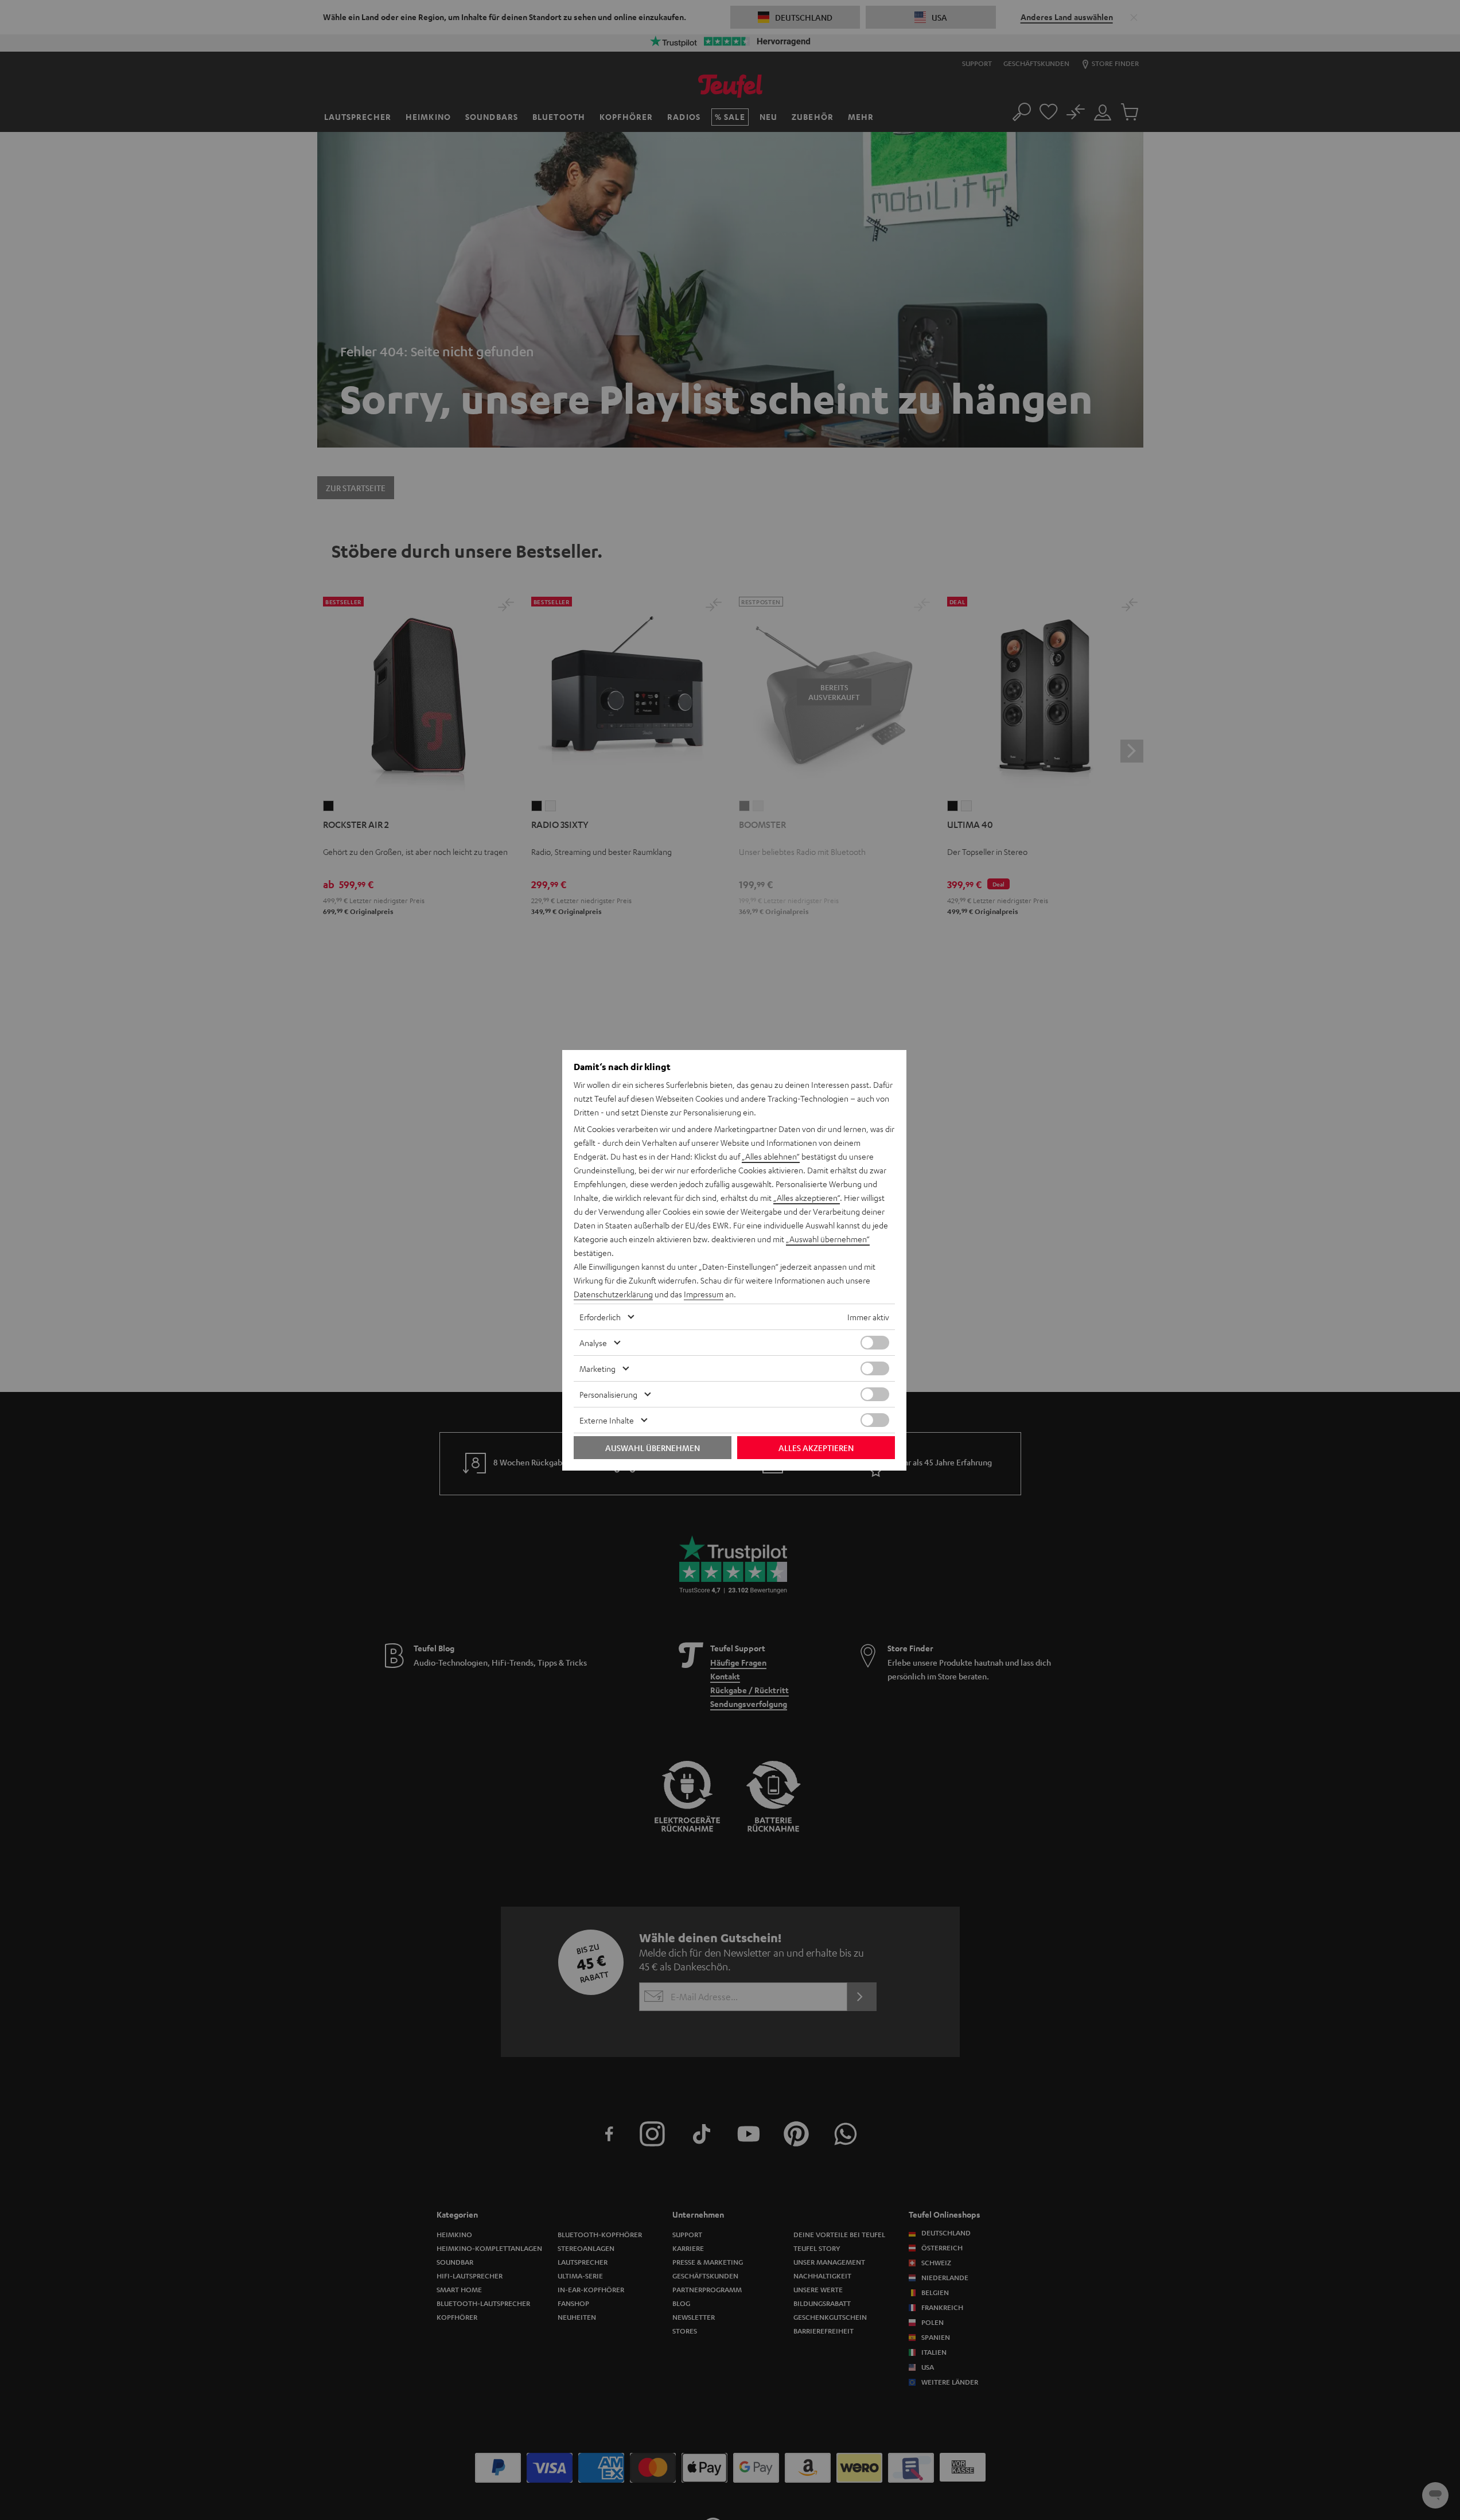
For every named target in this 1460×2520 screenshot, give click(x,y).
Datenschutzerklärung (613, 1294)
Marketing (597, 1368)
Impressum (704, 1294)
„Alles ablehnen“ (771, 1156)
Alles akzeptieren (816, 1448)
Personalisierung (608, 1394)
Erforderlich (600, 1317)
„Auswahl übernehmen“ (828, 1239)
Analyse (593, 1343)
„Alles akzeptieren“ (807, 1197)
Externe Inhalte (607, 1420)
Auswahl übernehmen (653, 1448)
